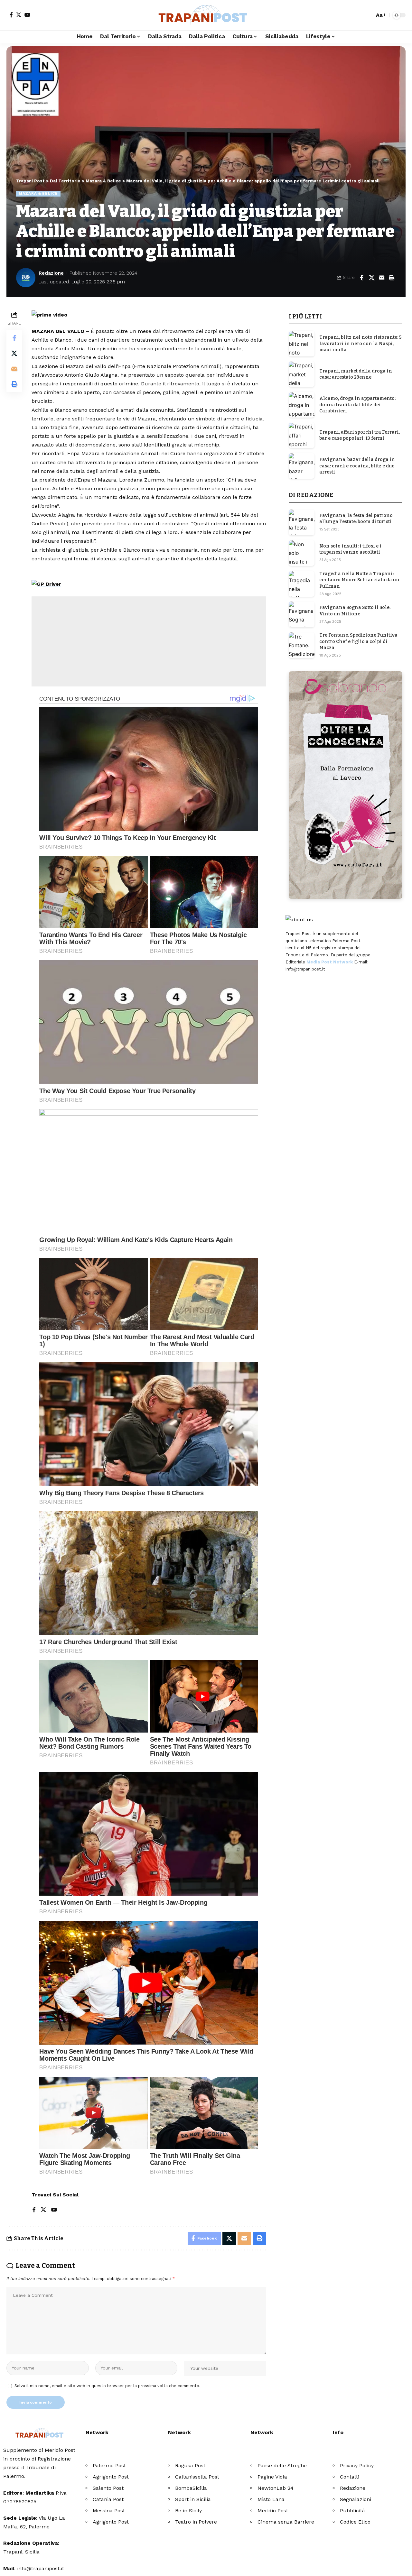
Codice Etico (355, 2522)
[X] (19, 15)
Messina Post (109, 2511)
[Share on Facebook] (361, 278)
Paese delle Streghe (282, 2466)
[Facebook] (11, 15)
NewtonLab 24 (276, 2488)
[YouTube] (27, 15)
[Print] (391, 278)
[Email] (381, 278)
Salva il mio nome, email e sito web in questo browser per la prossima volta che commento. (108, 2386)
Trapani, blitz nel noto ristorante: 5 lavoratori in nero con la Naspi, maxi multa (360, 344)
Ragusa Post (190, 2466)
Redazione (51, 273)
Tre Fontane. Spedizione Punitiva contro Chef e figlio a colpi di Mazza (358, 641)
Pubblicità (352, 2511)
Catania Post (108, 2499)
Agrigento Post (111, 2477)
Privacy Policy (357, 2466)
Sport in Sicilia (193, 2499)
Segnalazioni (356, 2499)
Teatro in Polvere (196, 2522)
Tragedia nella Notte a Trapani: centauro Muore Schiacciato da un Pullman (359, 580)
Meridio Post (273, 2511)
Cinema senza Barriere (286, 2522)
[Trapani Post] (206, 15)
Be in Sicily (188, 2511)
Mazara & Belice (38, 193)
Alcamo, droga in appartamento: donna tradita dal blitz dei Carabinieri (357, 405)
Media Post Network (330, 962)
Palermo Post (109, 2466)
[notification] (358, 15)
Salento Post (108, 2488)
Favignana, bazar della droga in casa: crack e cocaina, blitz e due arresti (357, 466)
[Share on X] (371, 278)
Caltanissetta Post (197, 2477)
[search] (368, 15)
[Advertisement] (149, 641)
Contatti (350, 2477)
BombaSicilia (191, 2488)
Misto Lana (271, 2499)
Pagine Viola (272, 2477)
